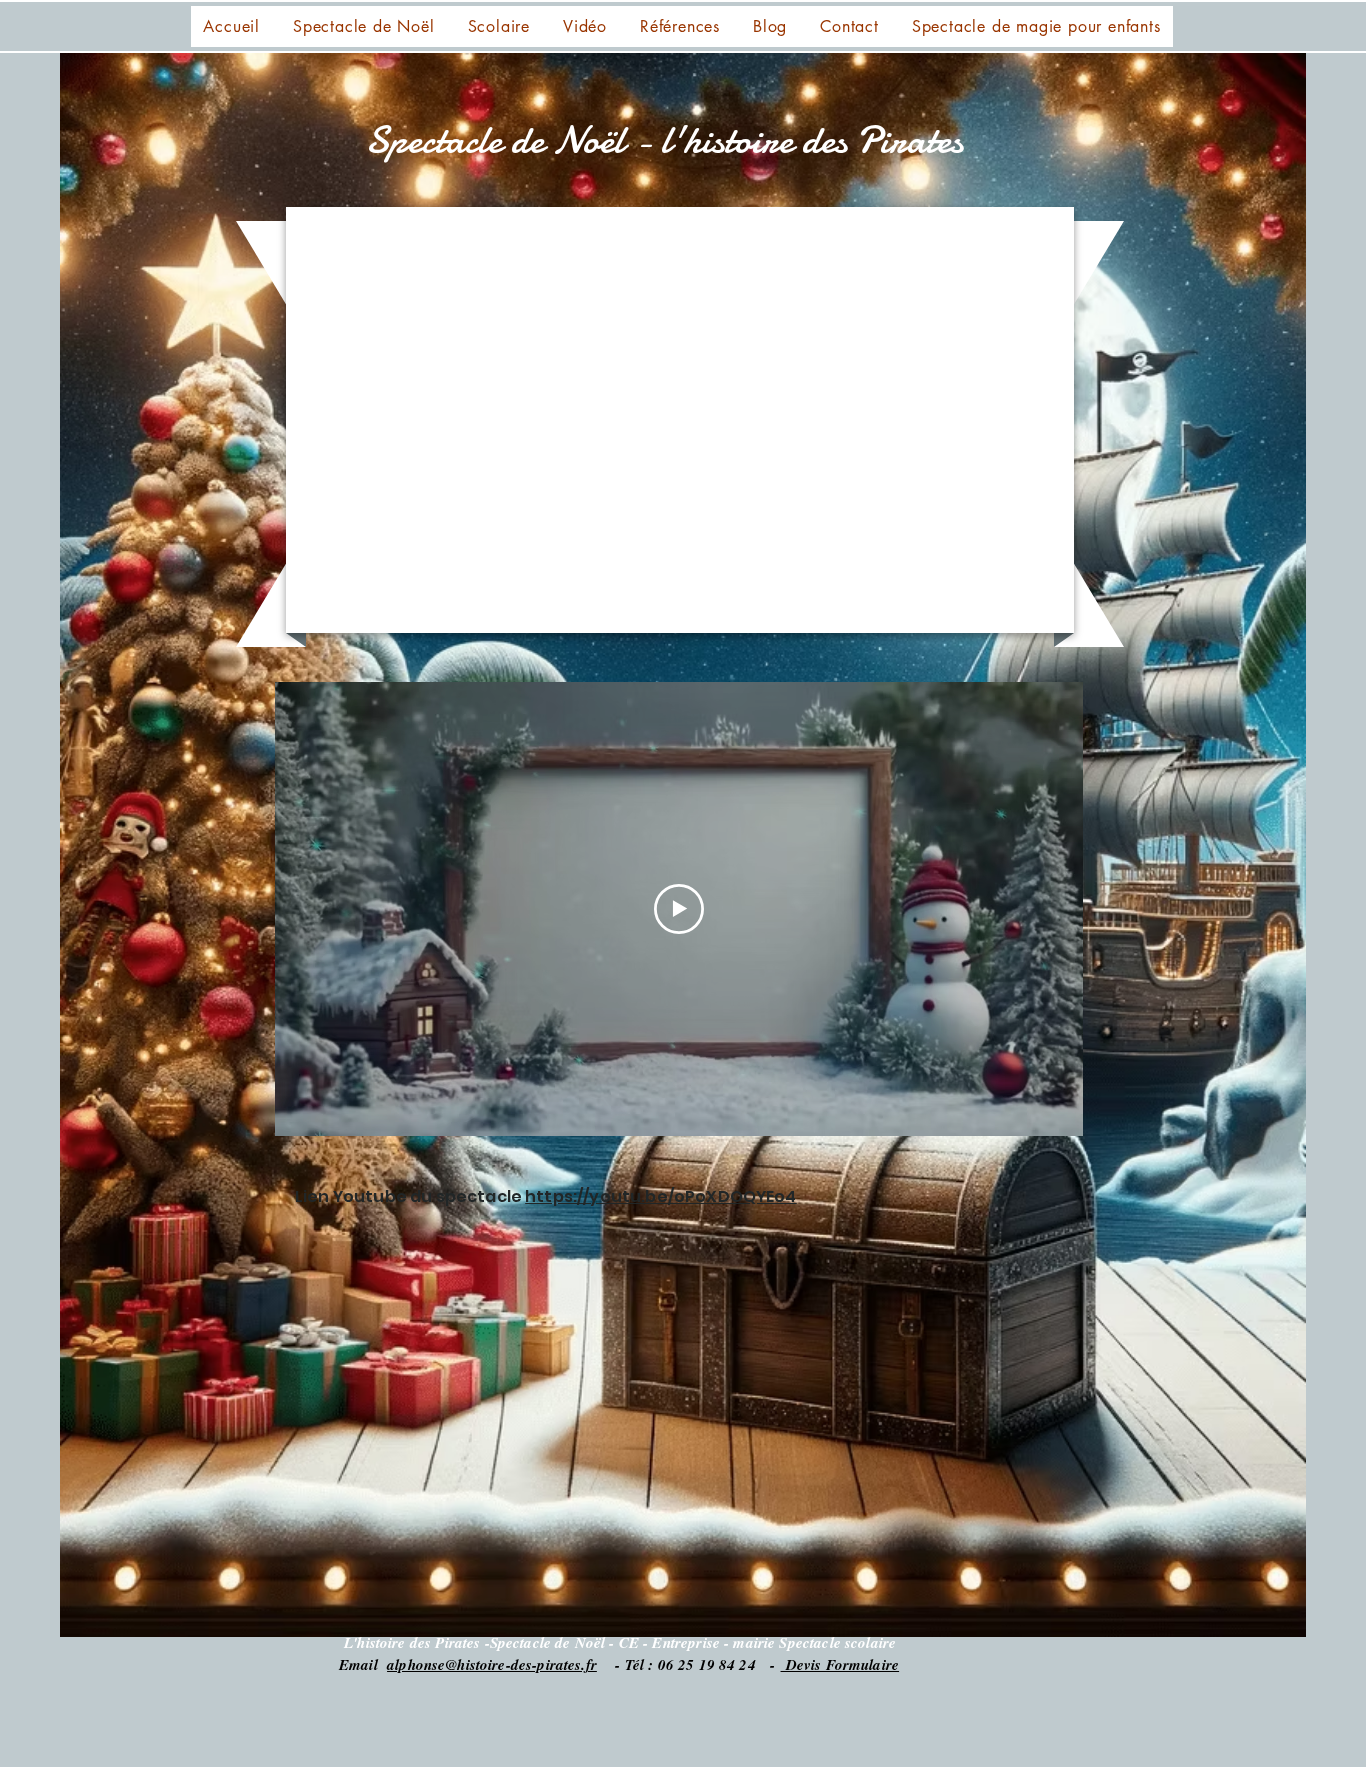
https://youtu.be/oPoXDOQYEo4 (660, 1196)
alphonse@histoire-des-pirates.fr (492, 1664)
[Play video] (679, 909)
